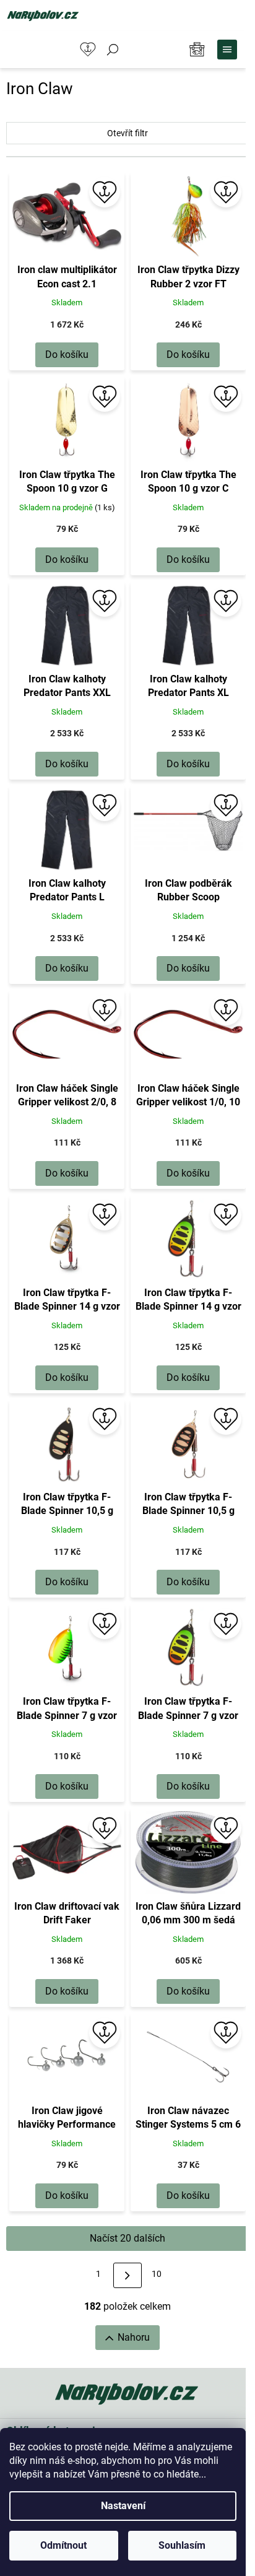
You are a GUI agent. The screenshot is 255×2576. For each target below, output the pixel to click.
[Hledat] (113, 50)
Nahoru (134, 2337)
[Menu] (227, 50)
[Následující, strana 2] (127, 2275)
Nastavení (123, 2506)
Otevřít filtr (127, 133)
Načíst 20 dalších (127, 2238)
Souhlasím (182, 2545)
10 (157, 2274)
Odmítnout (63, 2545)
